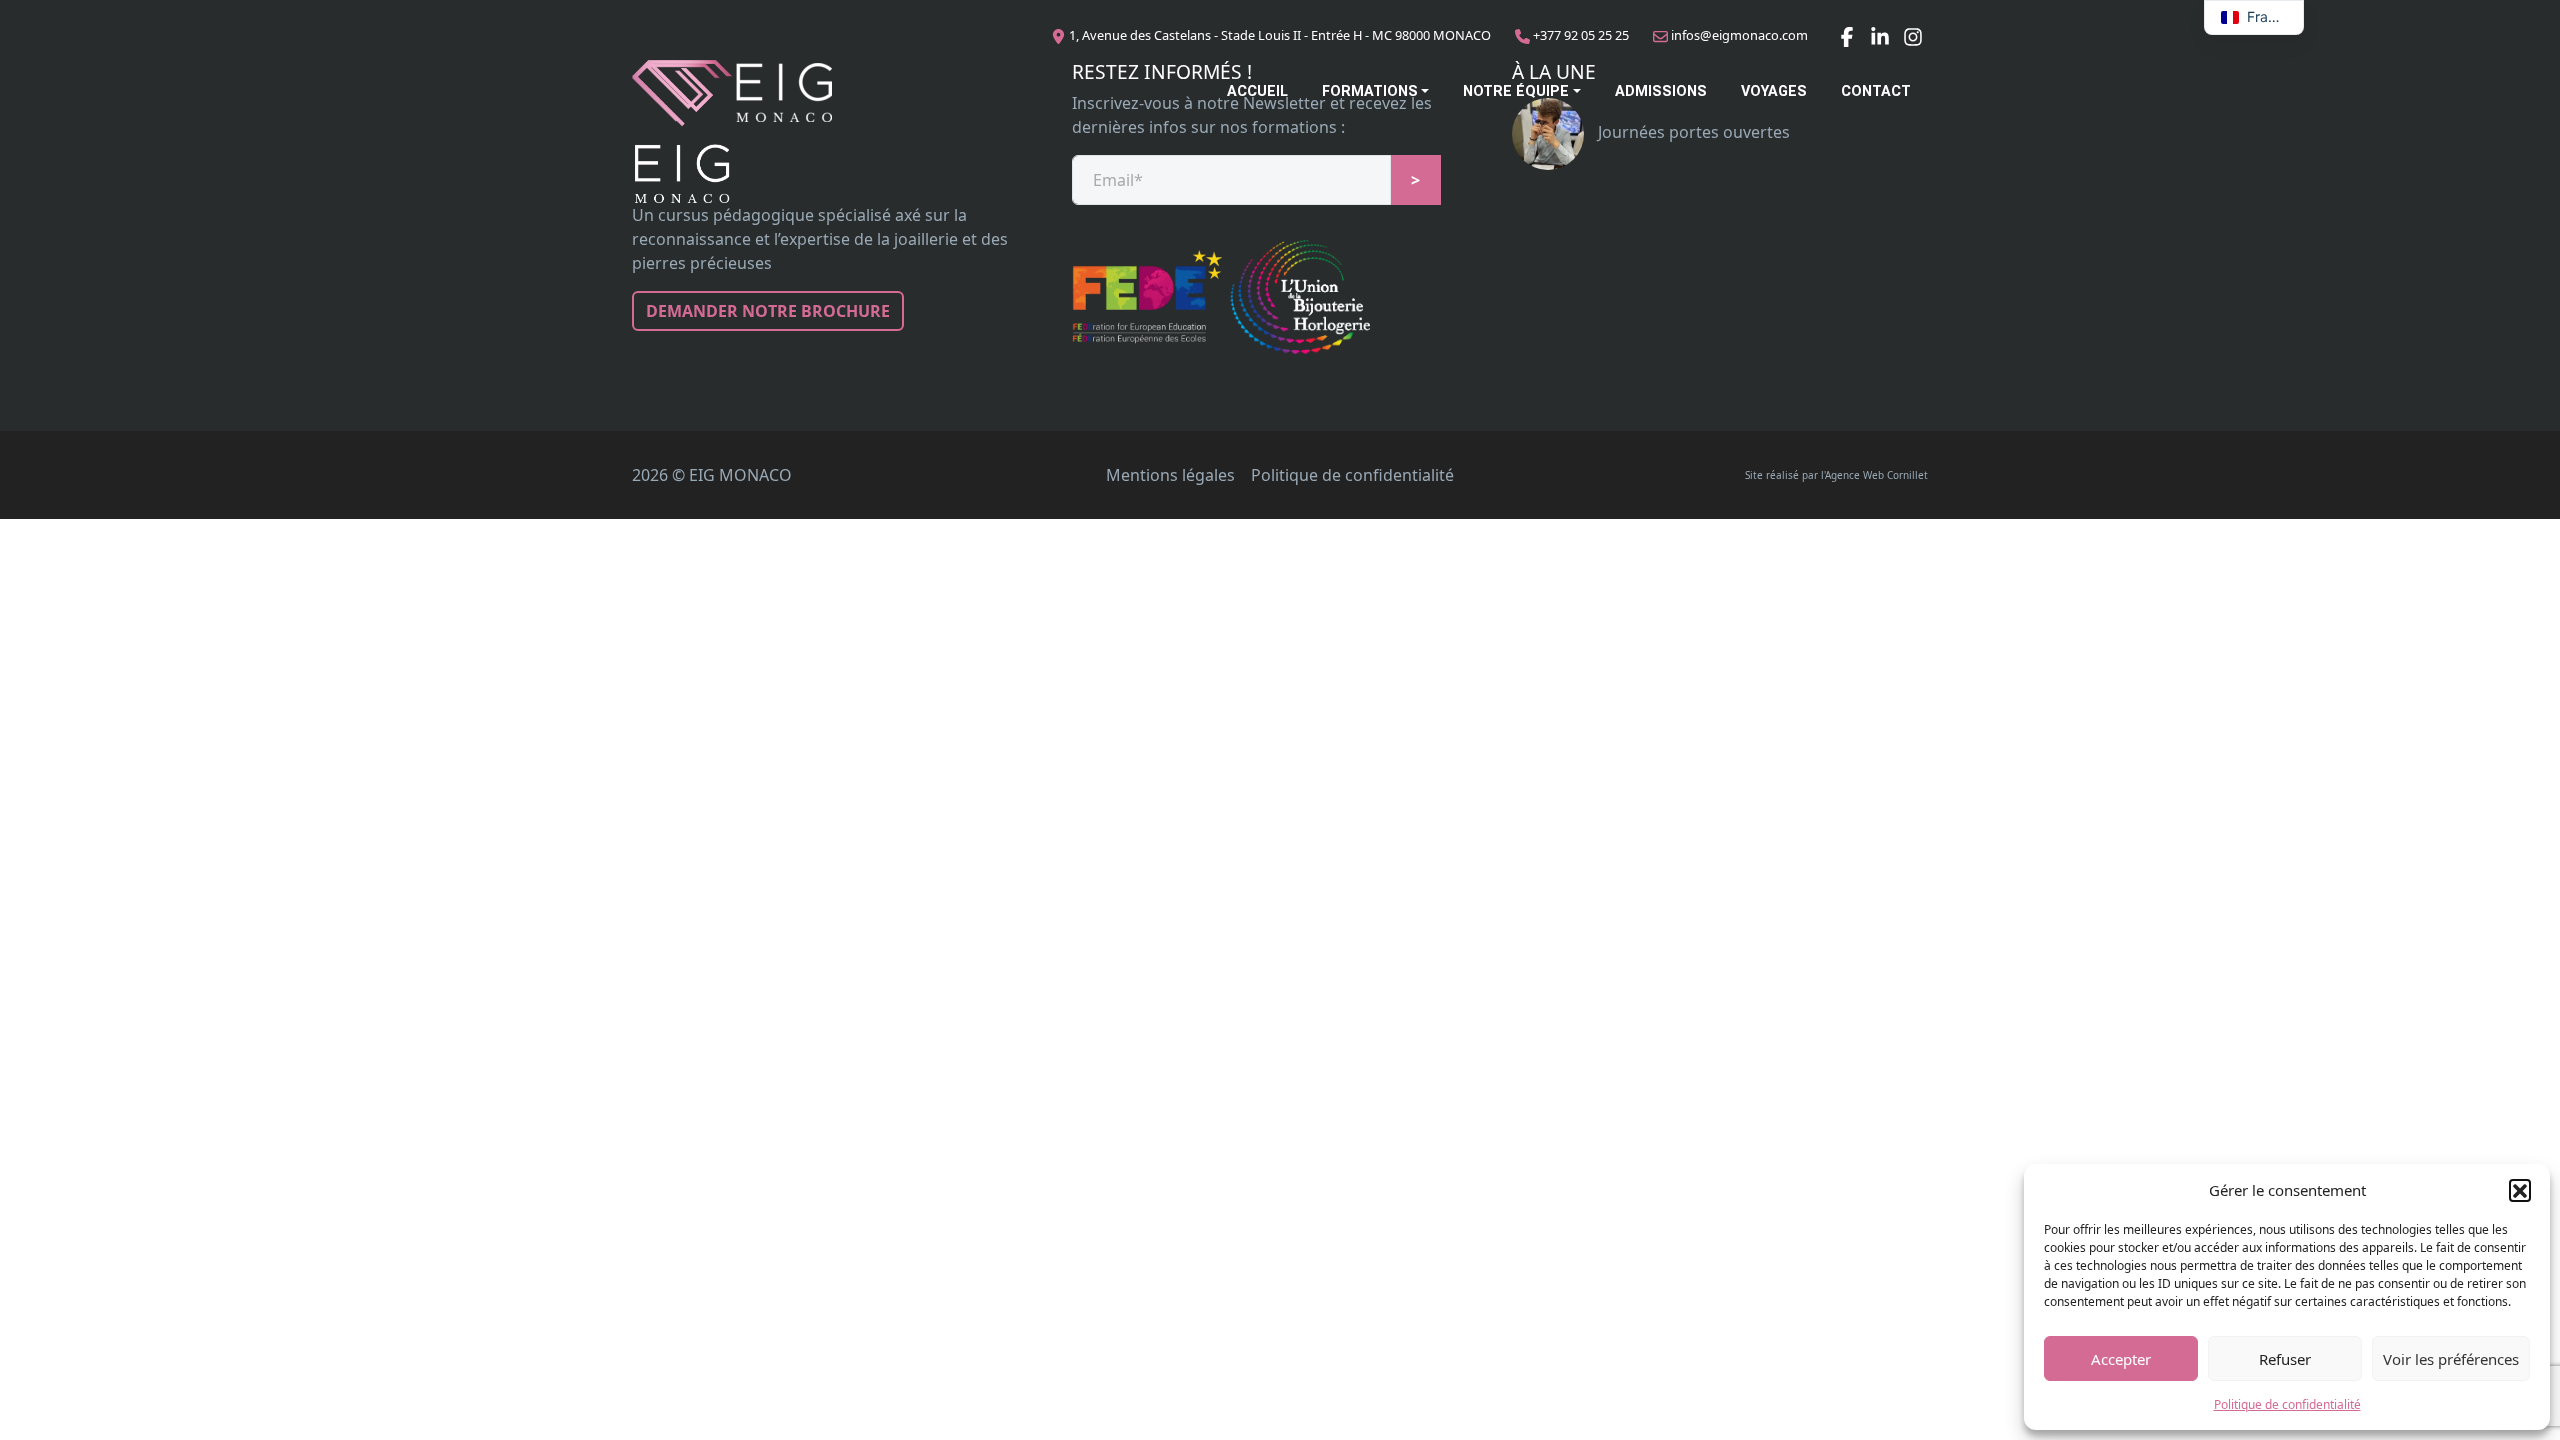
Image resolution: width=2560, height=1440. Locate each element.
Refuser (2285, 1359)
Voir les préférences (2451, 1359)
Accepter (2121, 1359)
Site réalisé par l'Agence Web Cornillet (1836, 475)
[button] (2520, 1190)
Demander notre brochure (768, 311)
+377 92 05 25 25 (1581, 35)
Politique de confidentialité (2287, 1404)
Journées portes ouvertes (1692, 132)
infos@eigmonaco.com (1739, 35)
